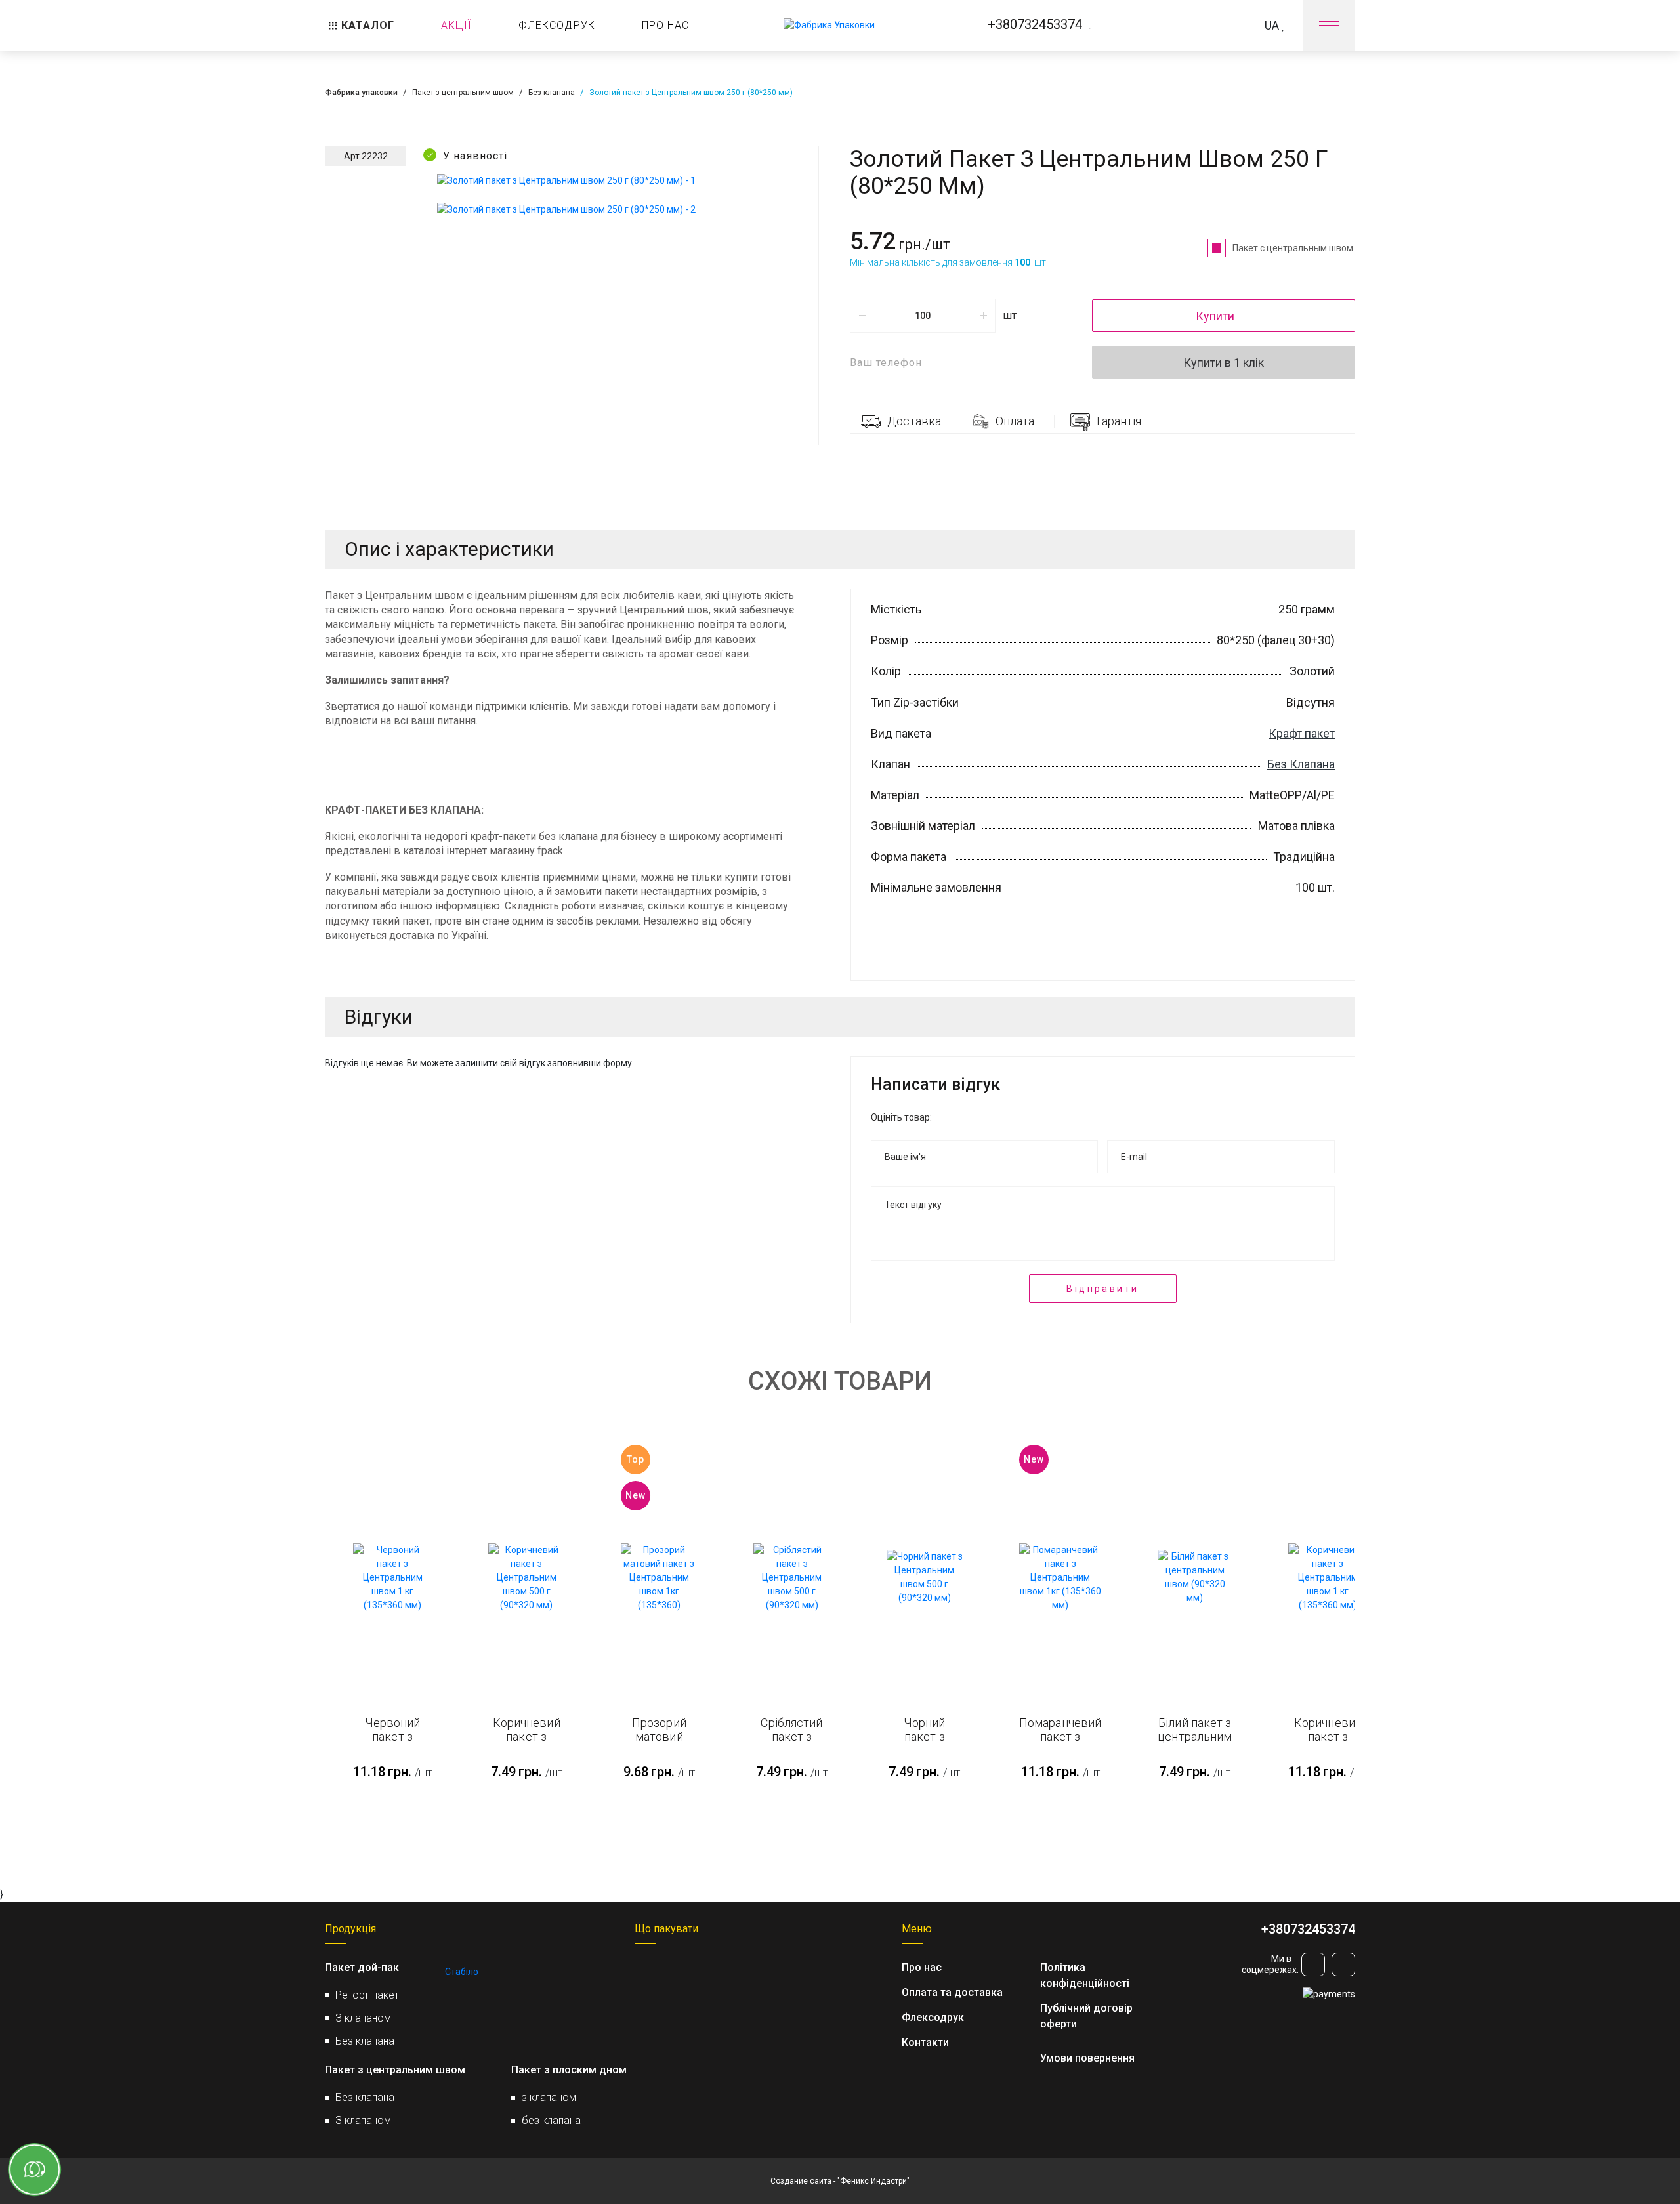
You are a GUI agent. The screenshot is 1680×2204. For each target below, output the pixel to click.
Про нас (922, 1967)
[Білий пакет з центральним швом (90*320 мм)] (1195, 1577)
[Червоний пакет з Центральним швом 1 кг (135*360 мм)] (392, 1578)
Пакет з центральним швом (463, 93)
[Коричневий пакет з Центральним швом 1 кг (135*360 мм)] (1328, 1578)
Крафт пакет (1302, 733)
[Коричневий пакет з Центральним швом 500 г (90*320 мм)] (526, 1578)
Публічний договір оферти (1086, 2016)
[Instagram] (1313, 1965)
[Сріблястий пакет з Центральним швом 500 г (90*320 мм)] (791, 1578)
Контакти (925, 2042)
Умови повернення (1087, 2058)
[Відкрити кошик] (1216, 25)
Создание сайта (801, 2181)
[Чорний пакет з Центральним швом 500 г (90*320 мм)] (925, 1577)
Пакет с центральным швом (1294, 248)
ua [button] (1273, 25)
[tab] (901, 421)
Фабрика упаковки (361, 93)
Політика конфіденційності (1085, 1975)
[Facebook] (1343, 1965)
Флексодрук (933, 2017)
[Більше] (983, 316)
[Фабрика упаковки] (829, 26)
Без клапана (552, 93)
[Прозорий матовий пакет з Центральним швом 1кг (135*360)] (659, 1578)
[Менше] (862, 316)
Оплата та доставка (952, 1992)
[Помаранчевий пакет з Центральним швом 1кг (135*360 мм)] (1060, 1578)
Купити (1216, 316)
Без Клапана (1301, 764)
